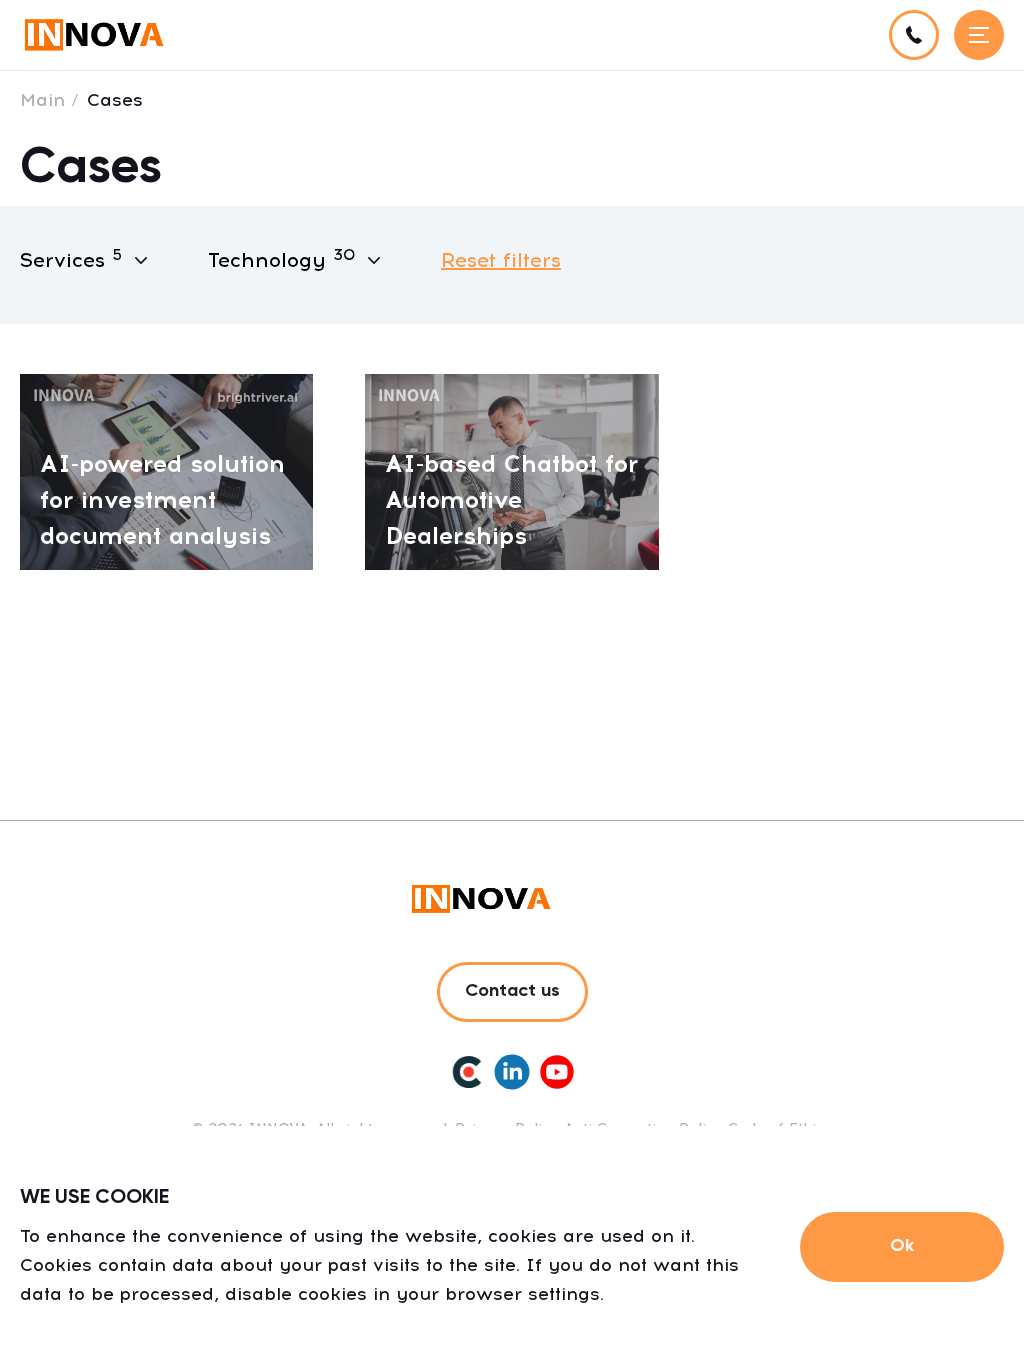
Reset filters (501, 260)
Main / (49, 100)
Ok (902, 1246)
